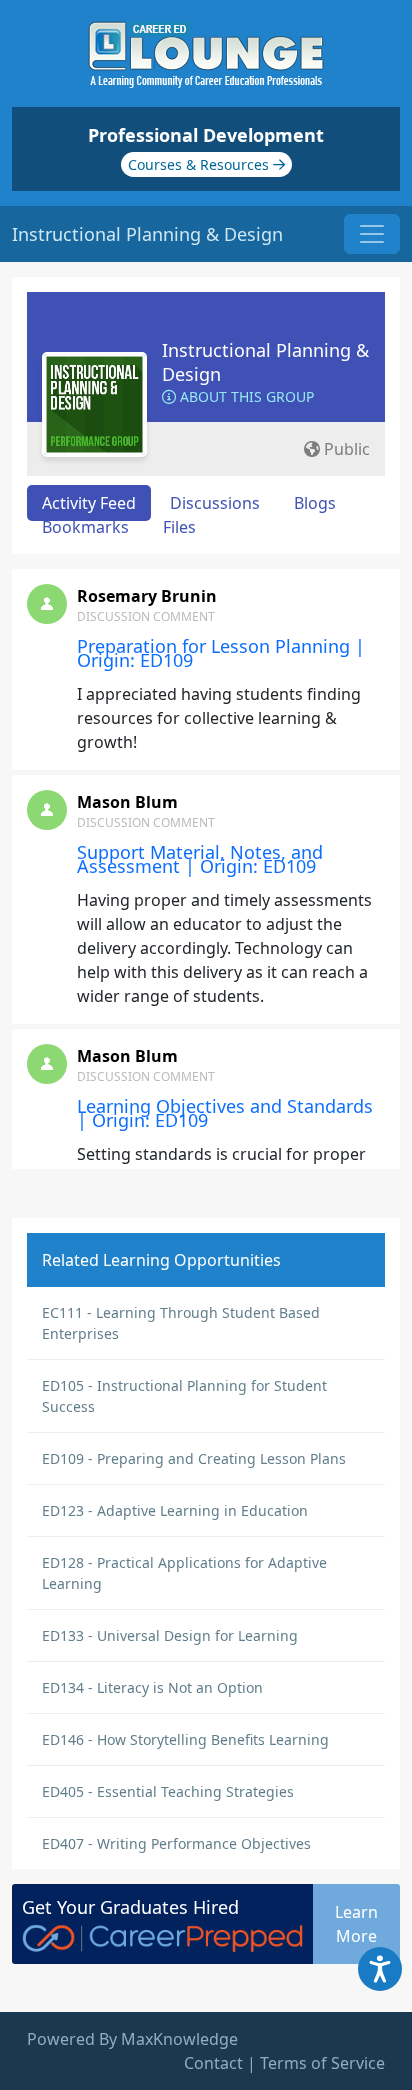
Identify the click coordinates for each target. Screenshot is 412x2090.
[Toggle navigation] (372, 234)
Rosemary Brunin (147, 596)
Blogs (315, 503)
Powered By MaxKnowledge (132, 2039)
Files (179, 527)
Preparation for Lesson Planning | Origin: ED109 (221, 653)
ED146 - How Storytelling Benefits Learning (185, 1739)
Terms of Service (322, 2063)
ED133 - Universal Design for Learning (170, 1635)
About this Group (245, 396)
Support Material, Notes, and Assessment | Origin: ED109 (200, 859)
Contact (213, 2063)
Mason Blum (127, 802)
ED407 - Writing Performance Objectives (176, 1843)
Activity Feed (89, 503)
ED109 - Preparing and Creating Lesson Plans (194, 1458)
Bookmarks (85, 527)
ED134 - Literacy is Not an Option (152, 1687)
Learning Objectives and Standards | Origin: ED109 (225, 1113)
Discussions (215, 503)
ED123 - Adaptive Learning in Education (175, 1510)
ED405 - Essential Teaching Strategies (168, 1791)
